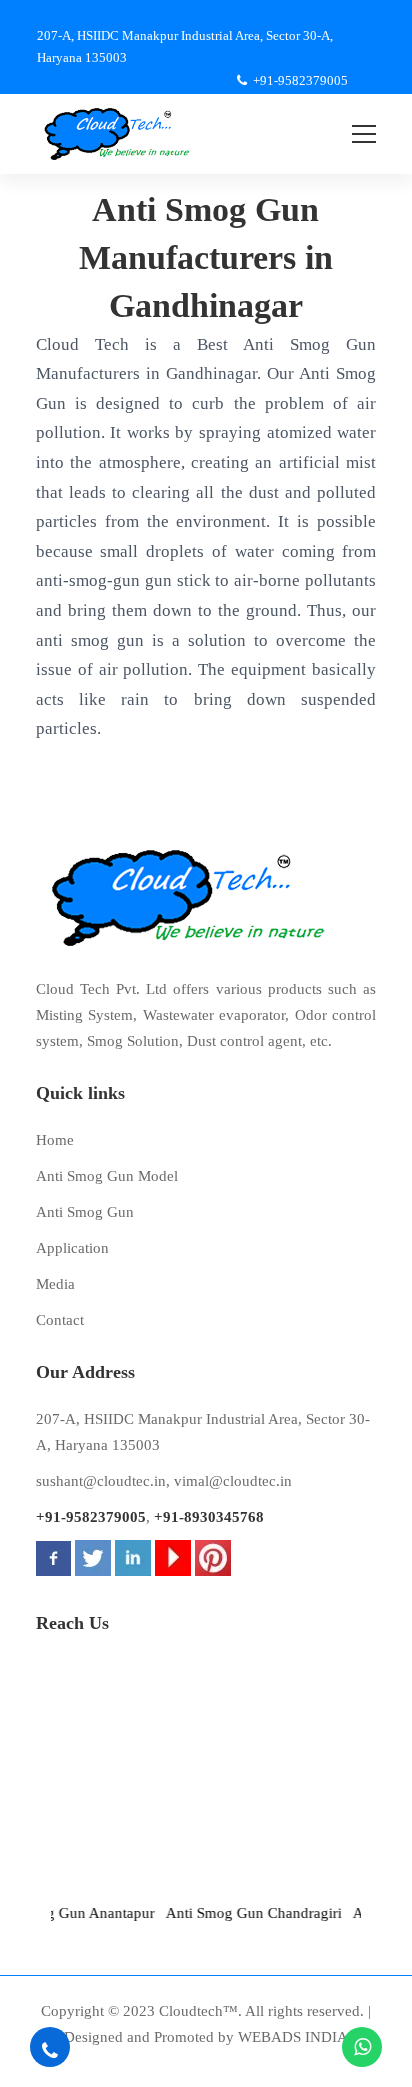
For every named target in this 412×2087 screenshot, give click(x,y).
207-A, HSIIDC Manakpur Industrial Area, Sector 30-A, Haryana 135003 (203, 1432)
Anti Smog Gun (85, 1212)
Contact (60, 1320)
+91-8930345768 (209, 1517)
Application (72, 1248)
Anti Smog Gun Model (107, 1176)
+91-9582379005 (91, 1517)
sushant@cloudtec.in (101, 1481)
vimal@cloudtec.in (233, 1481)
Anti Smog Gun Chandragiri (242, 1913)
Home (55, 1140)
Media (55, 1284)
